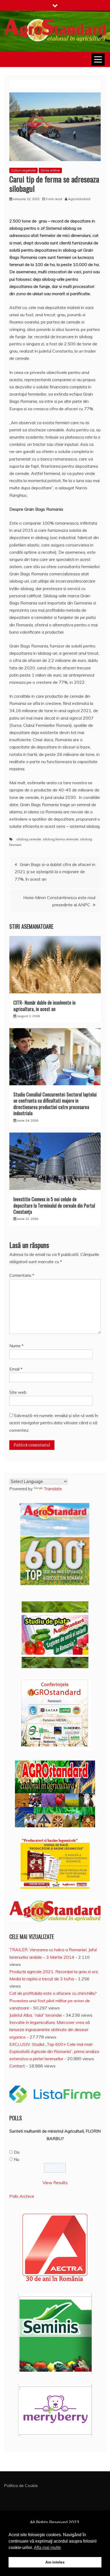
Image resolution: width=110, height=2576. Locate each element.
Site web (18, 1392)
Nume (16, 1346)
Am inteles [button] (55, 2562)
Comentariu (22, 1275)
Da (17, 2152)
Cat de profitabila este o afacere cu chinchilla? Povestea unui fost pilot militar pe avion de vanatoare (53, 2000)
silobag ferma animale (61, 839)
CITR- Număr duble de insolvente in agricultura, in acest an (44, 1006)
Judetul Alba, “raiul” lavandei (36, 2015)
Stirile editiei (50, 170)
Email (16, 1369)
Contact (17, 2066)
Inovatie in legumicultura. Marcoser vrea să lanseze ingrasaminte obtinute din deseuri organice (50, 2029)
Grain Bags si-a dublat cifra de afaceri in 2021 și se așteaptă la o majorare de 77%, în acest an (55, 872)
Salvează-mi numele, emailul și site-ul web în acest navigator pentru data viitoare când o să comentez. (54, 1423)
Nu (17, 2159)
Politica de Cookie (21, 2485)
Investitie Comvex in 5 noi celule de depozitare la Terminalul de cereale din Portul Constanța (54, 1205)
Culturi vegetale (23, 170)
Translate (53, 1489)
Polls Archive (22, 2196)
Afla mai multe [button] (47, 2548)
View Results (55, 2183)
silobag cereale (29, 839)
